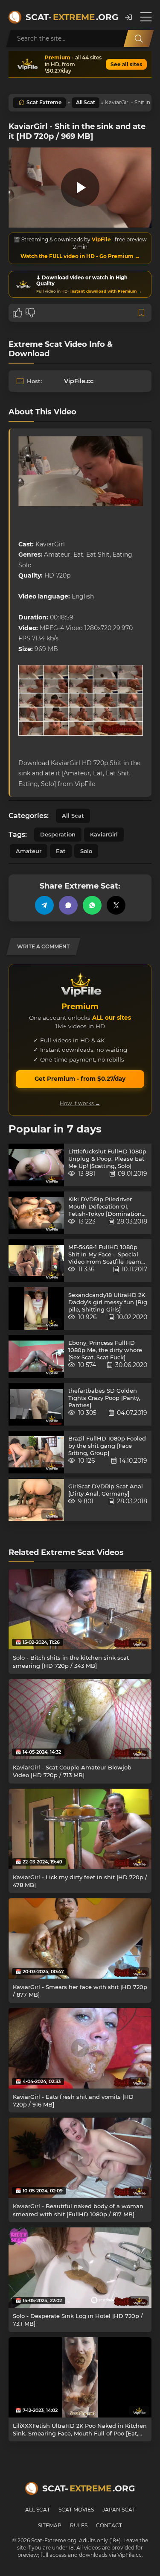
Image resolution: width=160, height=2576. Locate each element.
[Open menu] (146, 17)
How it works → (80, 1103)
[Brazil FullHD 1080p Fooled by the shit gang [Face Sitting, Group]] (36, 1452)
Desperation (58, 834)
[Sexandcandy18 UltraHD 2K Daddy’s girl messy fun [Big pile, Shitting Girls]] (36, 1309)
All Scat (86, 102)
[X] (116, 905)
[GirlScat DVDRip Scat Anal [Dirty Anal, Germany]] (36, 1500)
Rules (79, 2525)
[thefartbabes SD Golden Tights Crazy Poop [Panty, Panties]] (36, 1404)
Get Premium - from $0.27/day (80, 1079)
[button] (128, 17)
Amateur (29, 851)
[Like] (17, 313)
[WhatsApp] (92, 905)
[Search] (139, 38)
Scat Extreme (44, 102)
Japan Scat (119, 2510)
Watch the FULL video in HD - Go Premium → (80, 256)
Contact (109, 2525)
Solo (86, 851)
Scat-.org (71, 17)
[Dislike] (30, 313)
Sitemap (50, 2525)
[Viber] (68, 905)
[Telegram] (44, 905)
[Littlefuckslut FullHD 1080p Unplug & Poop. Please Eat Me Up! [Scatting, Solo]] (36, 1165)
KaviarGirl (104, 834)
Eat (61, 851)
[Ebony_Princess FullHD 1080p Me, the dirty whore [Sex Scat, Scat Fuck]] (36, 1356)
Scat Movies (76, 2510)
